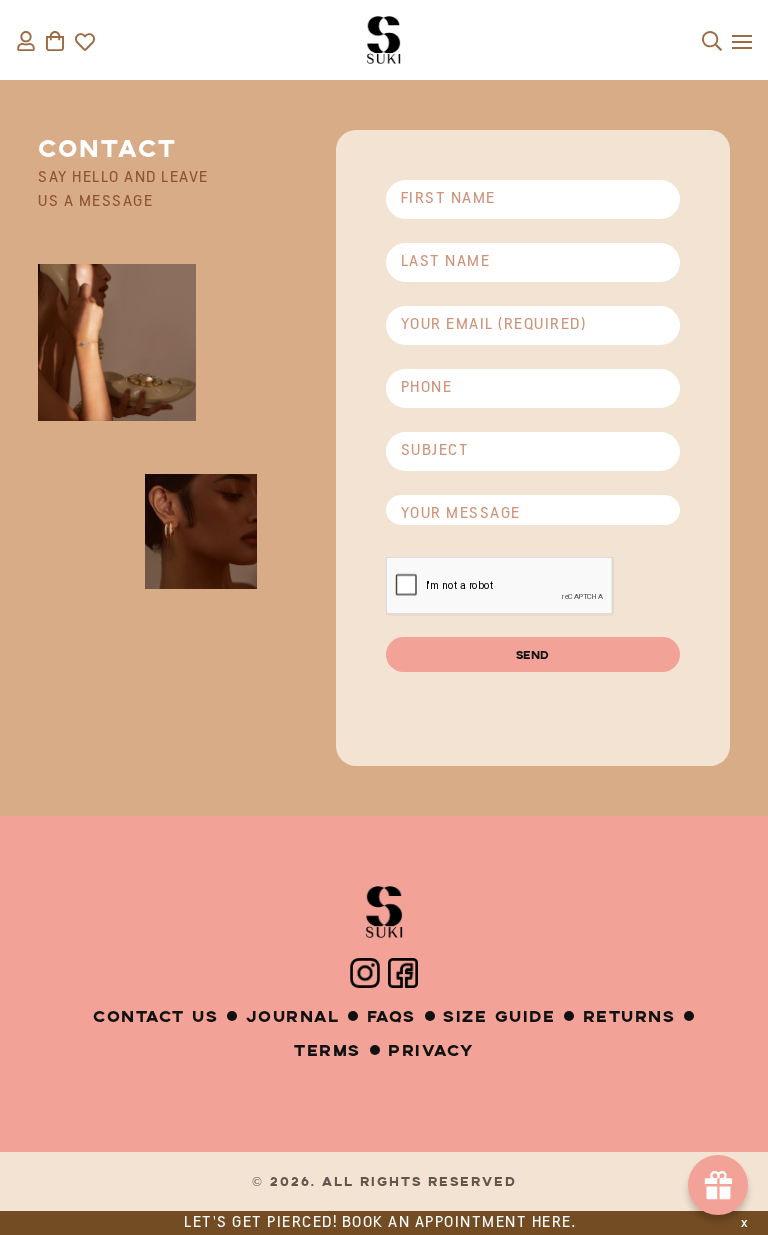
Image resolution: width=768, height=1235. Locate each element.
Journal (293, 1015)
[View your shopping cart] (56, 40)
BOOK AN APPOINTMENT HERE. (459, 1223)
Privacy (431, 1049)
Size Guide (499, 1015)
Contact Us (155, 1015)
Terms (327, 1049)
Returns (629, 1015)
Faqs (391, 1015)
